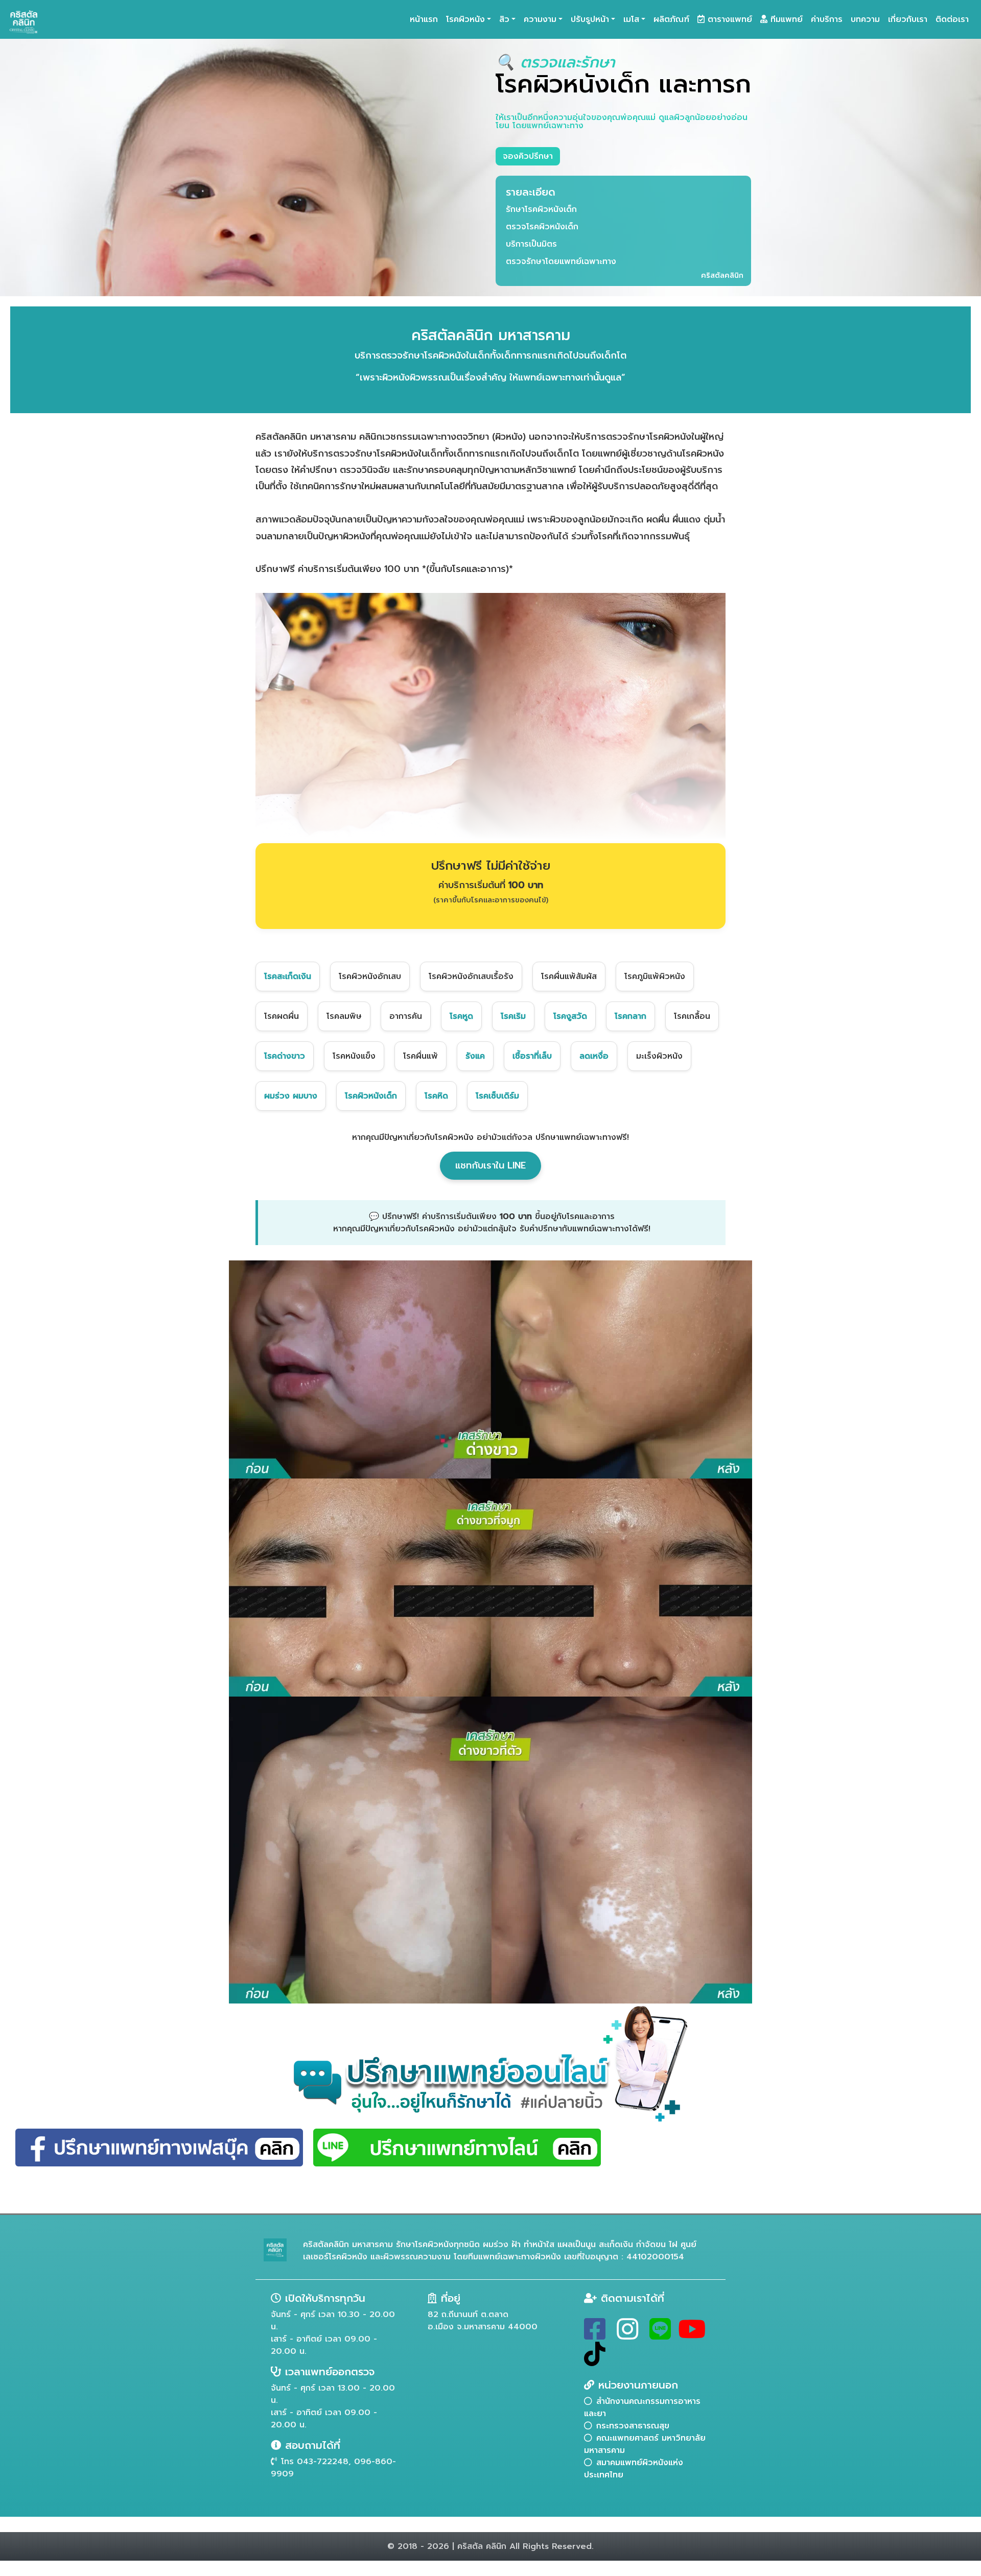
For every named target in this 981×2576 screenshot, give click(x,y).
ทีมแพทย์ (785, 19)
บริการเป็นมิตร (531, 244)
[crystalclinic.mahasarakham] (627, 2335)
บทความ (865, 19)
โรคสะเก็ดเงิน (288, 976)
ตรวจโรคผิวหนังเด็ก (542, 227)
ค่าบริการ (827, 19)
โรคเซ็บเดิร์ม (497, 1096)
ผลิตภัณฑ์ (671, 19)
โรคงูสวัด (570, 1016)
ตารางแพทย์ (728, 19)
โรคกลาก (630, 1016)
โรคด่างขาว (285, 1056)
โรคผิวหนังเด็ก (371, 1096)
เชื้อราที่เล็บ (532, 1056)
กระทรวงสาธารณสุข (633, 2426)
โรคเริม (513, 1016)
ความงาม (540, 19)
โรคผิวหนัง (465, 19)
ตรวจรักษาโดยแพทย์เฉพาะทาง (561, 261)
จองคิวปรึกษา (528, 156)
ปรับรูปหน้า (590, 19)
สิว (504, 19)
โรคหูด (461, 1016)
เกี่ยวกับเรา (908, 19)
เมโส (631, 19)
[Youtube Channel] (692, 2335)
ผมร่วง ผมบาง (291, 1096)
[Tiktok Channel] (595, 2360)
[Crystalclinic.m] (595, 2335)
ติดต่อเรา (952, 19)
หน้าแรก (424, 19)
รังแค (475, 1056)
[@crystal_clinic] (660, 2335)
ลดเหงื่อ (594, 1056)
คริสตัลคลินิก (722, 276)
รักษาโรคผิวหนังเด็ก (541, 209)
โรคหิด (436, 1096)
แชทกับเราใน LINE (491, 1165)
